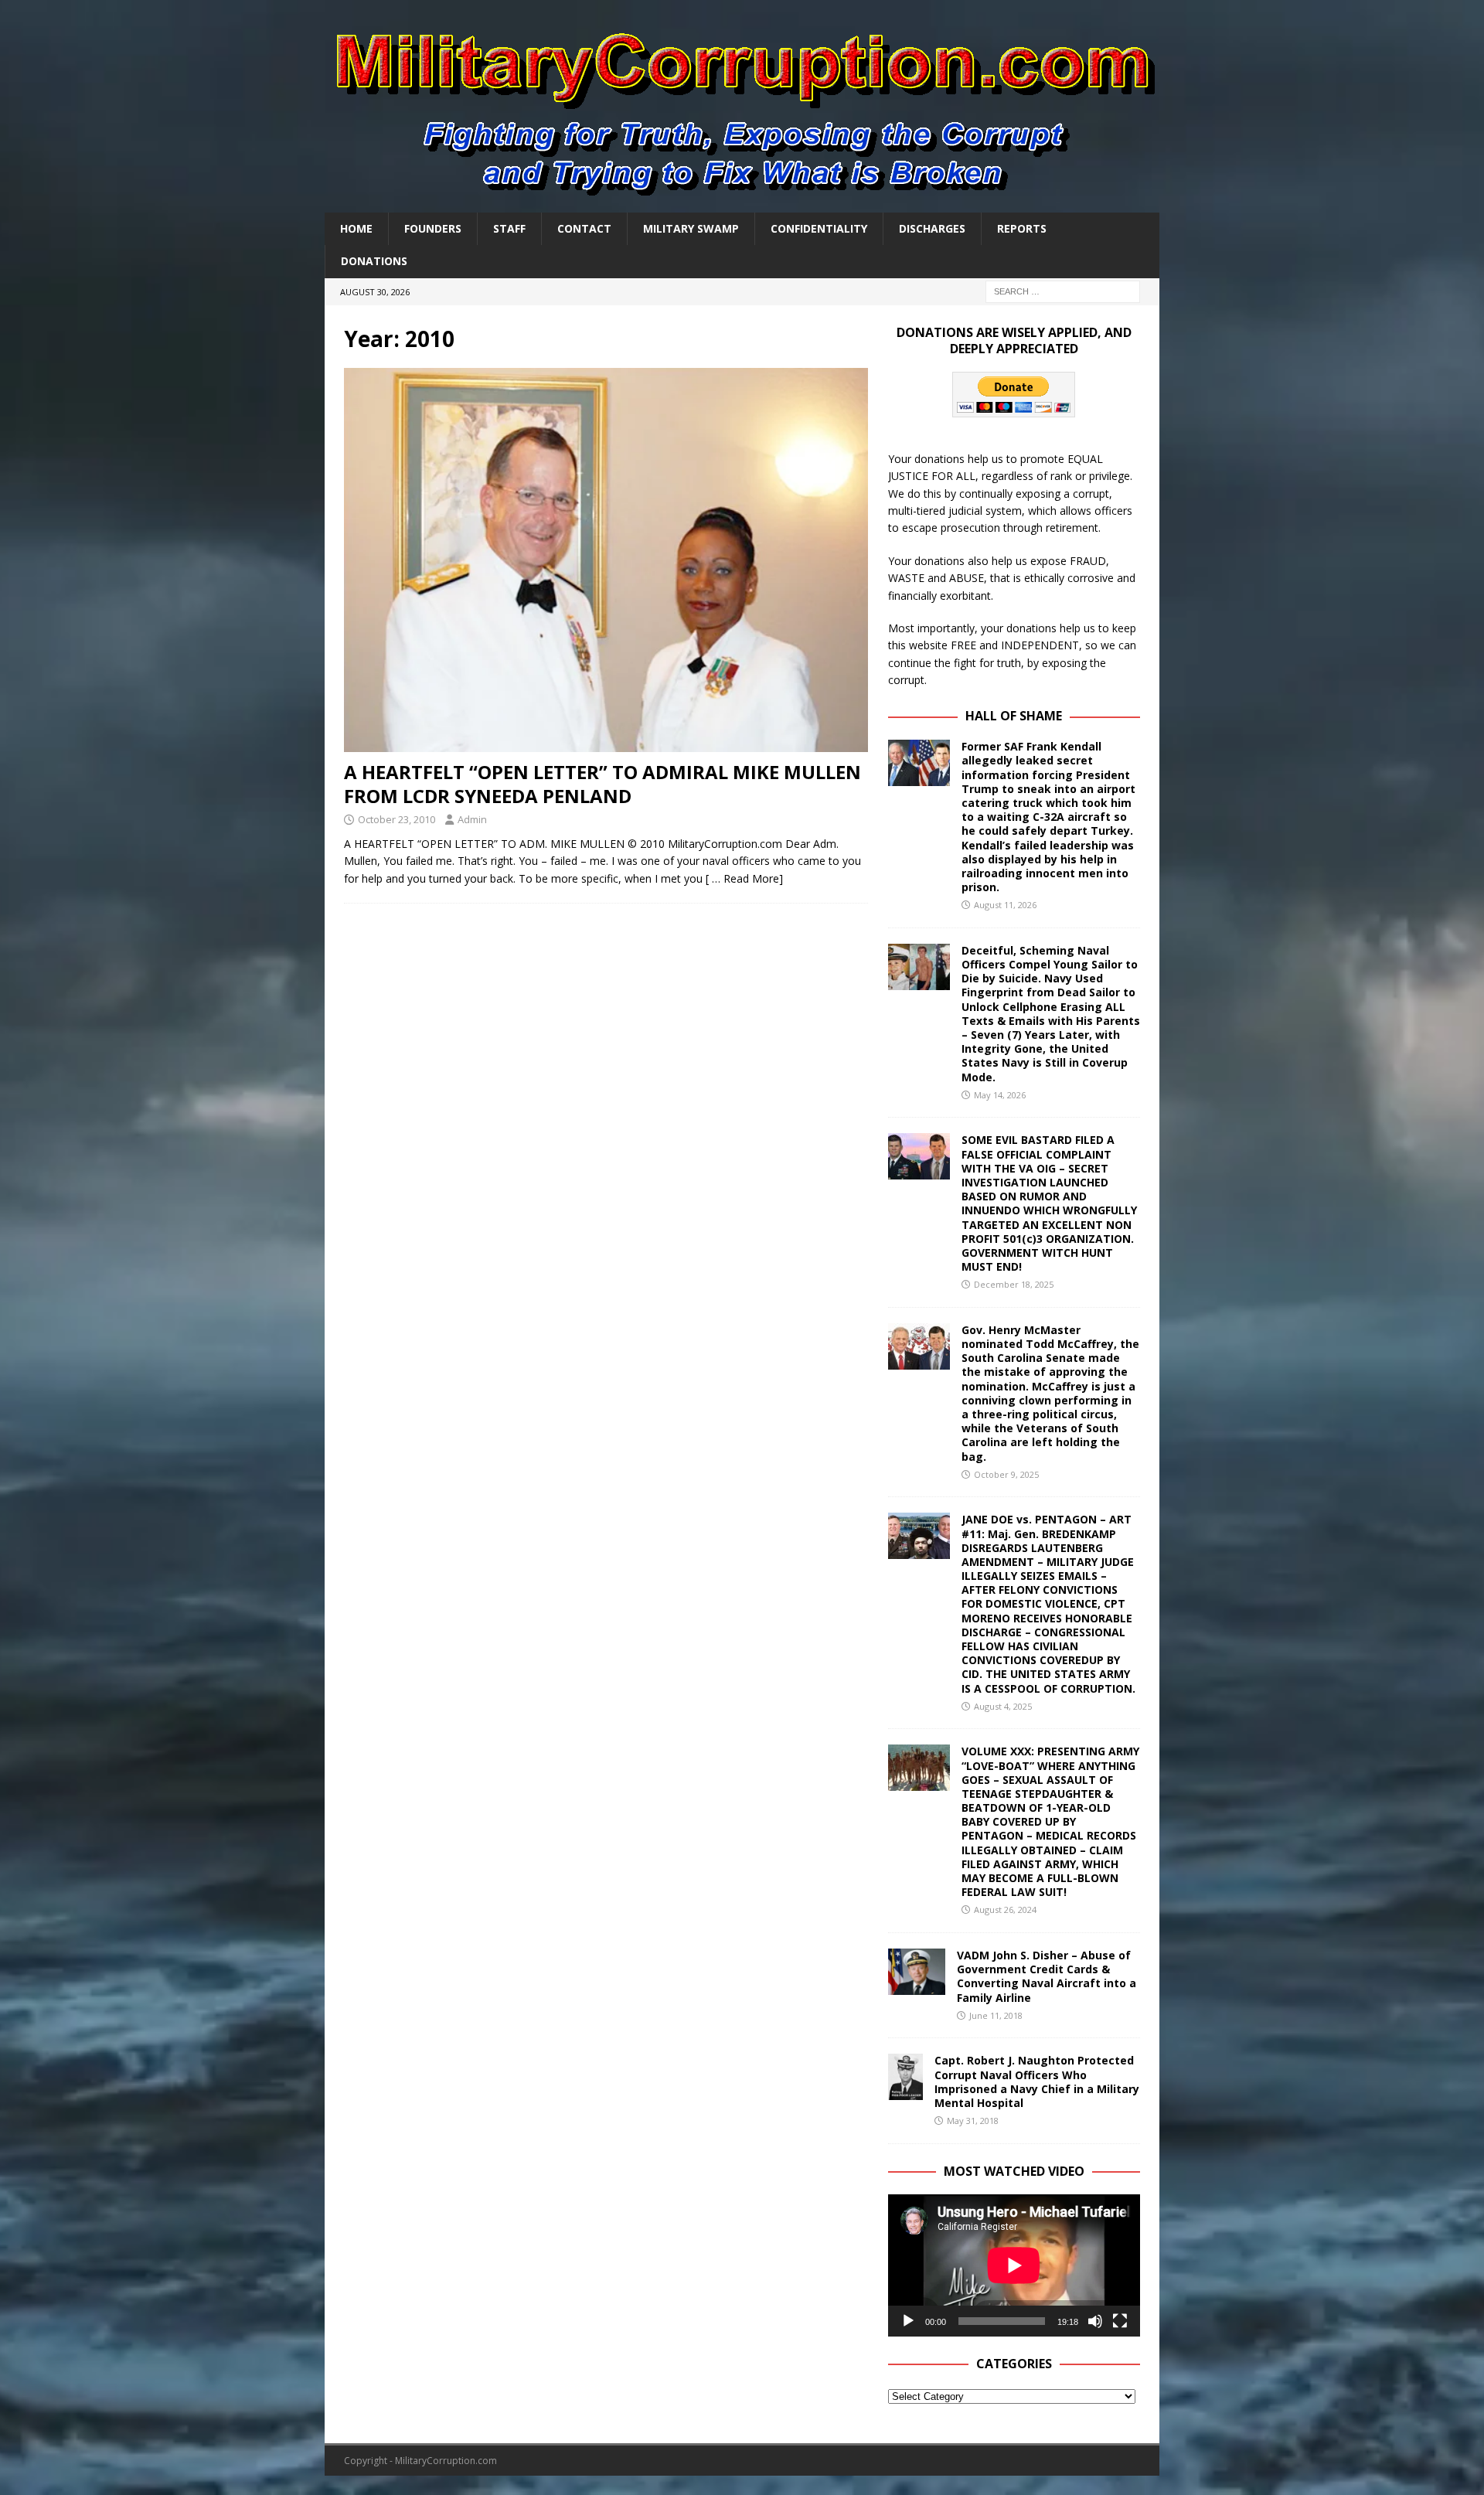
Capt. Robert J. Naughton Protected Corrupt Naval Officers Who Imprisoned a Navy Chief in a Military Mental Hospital (1037, 2081)
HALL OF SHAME (1014, 716)
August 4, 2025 (1003, 1706)
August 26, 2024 (1005, 1910)
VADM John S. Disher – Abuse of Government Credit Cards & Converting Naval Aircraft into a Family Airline (1047, 1976)
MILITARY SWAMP (691, 228)
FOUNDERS (433, 228)
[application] (1014, 2265)
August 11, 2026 (1005, 905)
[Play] (908, 2321)
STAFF (509, 228)
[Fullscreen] (1120, 2321)
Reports (1022, 228)
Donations (374, 261)
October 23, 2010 (397, 819)
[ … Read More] (744, 878)
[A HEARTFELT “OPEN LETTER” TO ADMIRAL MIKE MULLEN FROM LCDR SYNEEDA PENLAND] (606, 560)
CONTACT (584, 228)
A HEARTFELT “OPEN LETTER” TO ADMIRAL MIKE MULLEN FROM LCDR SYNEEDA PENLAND (602, 784)
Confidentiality (819, 228)
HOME (356, 228)
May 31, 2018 (973, 2121)
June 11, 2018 (996, 2015)
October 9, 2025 (1006, 1474)
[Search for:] (1063, 290)
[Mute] (1095, 2321)
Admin (472, 819)
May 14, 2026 (1000, 1095)
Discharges (932, 228)
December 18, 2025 (1014, 1284)
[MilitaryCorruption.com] (742, 204)
